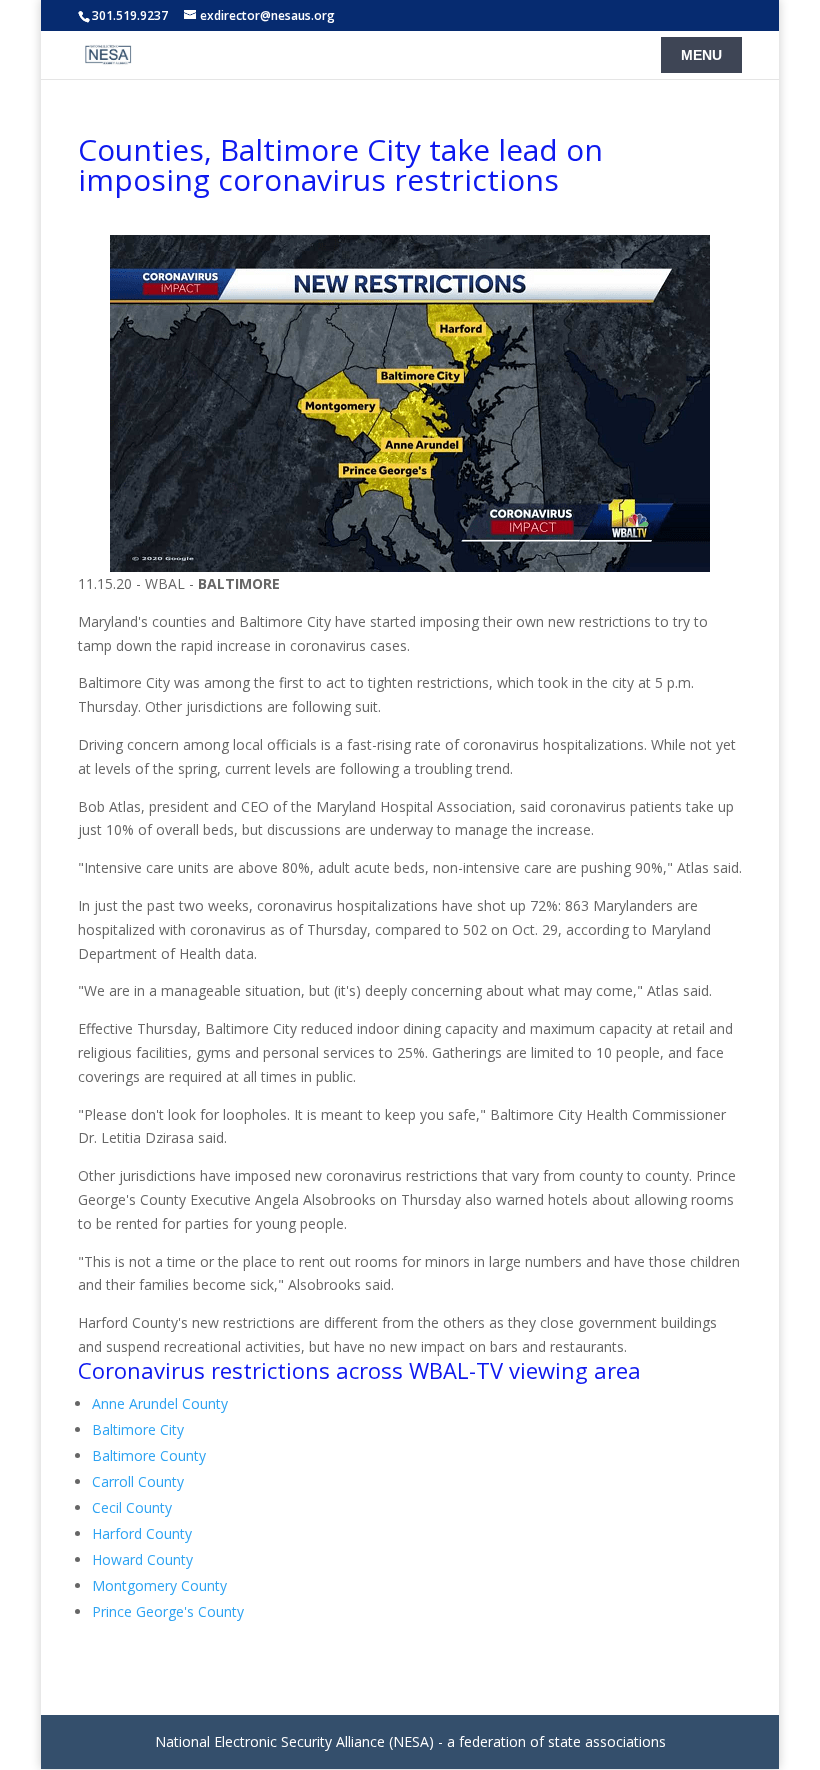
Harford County (142, 1533)
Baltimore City (138, 1429)
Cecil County (132, 1507)
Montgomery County (159, 1585)
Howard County (142, 1559)
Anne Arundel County (160, 1403)
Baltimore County (149, 1455)
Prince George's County (168, 1611)
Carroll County (138, 1481)
